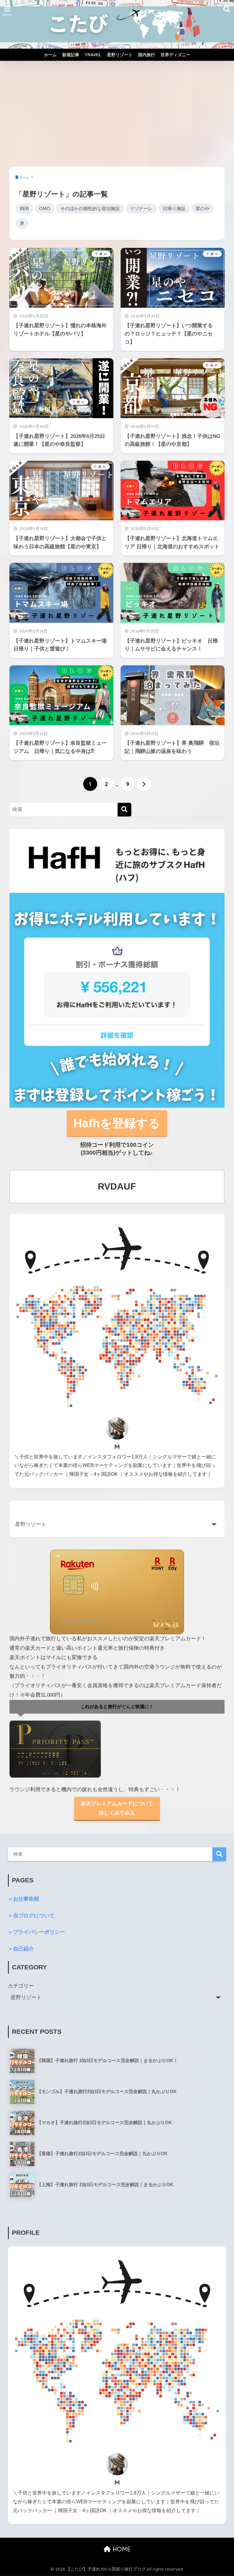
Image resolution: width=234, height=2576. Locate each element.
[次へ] (144, 784)
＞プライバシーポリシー (36, 1932)
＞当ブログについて (31, 1916)
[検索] (124, 810)
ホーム (50, 55)
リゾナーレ (141, 208)
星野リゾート (120, 55)
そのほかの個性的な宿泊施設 (90, 208)
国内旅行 (147, 55)
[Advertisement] (117, 114)
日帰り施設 (174, 208)
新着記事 (71, 55)
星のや (202, 208)
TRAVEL (93, 55)
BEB (24, 208)
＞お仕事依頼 (23, 1899)
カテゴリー (21, 1986)
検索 (219, 1854)
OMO (45, 208)
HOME (121, 2549)
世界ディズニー (175, 55)
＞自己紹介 (21, 1949)
